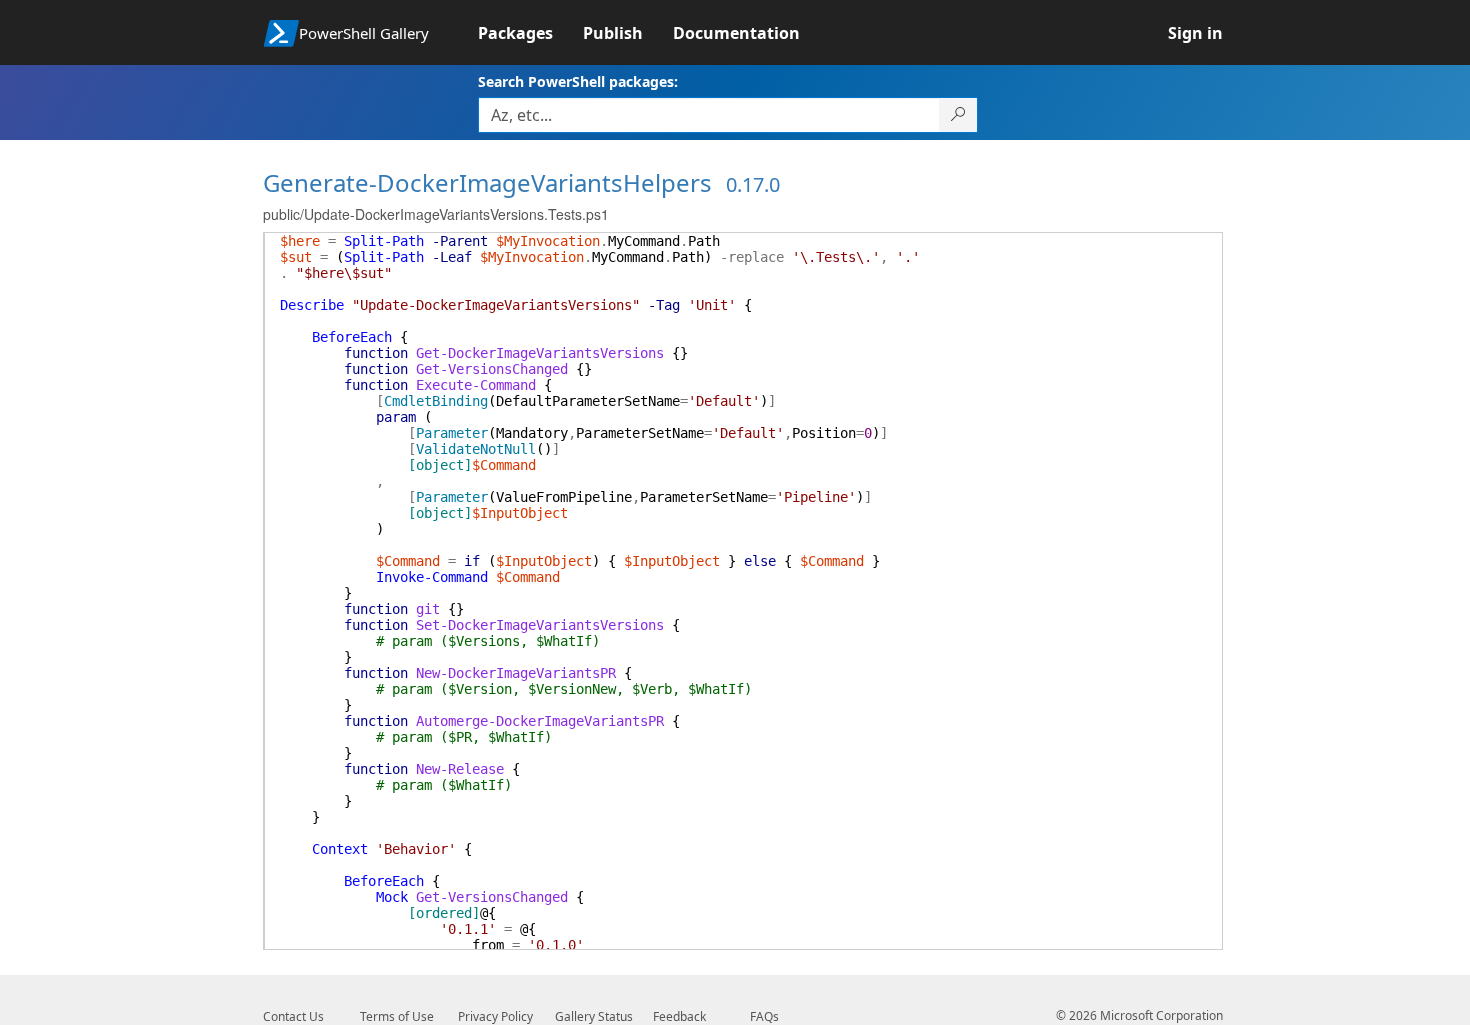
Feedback (679, 1016)
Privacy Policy (495, 1016)
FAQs (764, 1016)
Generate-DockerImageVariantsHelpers (487, 182)
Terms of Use (397, 1016)
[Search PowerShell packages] (958, 115)
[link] (530, 33)
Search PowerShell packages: (578, 81)
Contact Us (293, 1016)
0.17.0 (753, 184)
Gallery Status (594, 1016)
